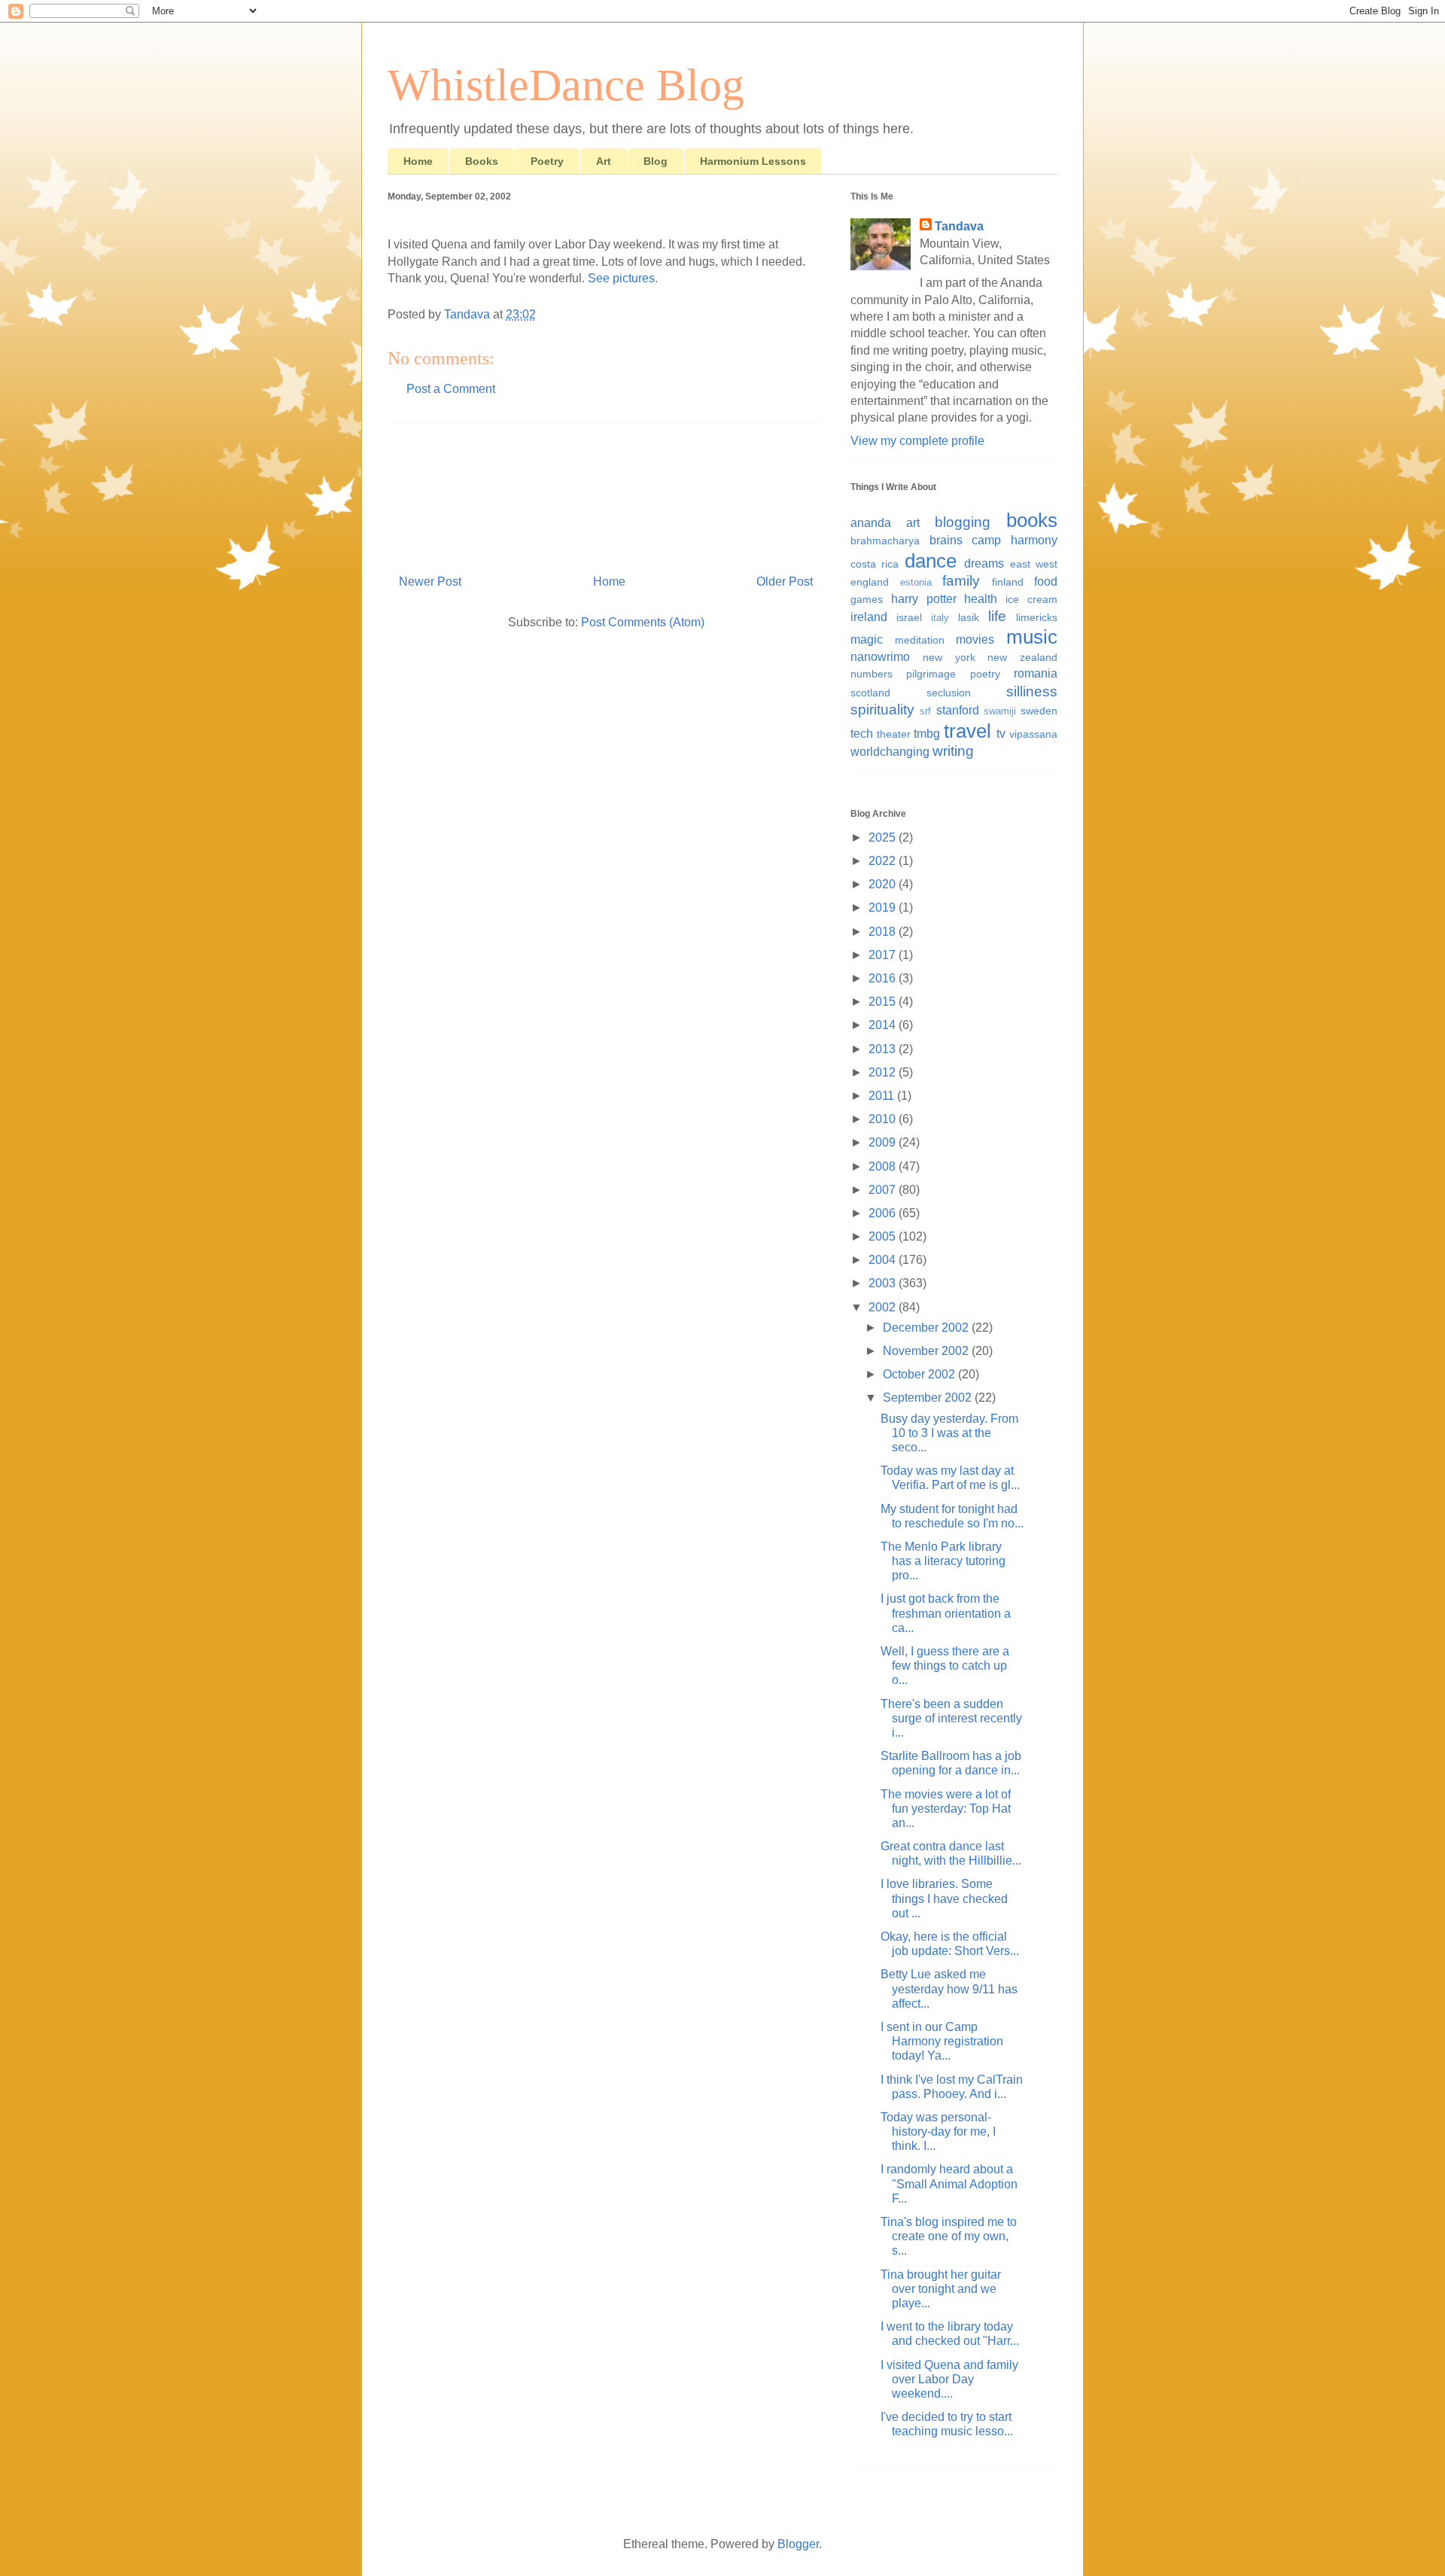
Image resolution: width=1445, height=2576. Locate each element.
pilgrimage (931, 674)
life (997, 616)
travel (967, 731)
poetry (985, 674)
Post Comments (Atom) (643, 622)
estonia (916, 582)
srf (925, 711)
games (867, 599)
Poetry (547, 161)
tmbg (927, 734)
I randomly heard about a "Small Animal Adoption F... (949, 2183)
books (1032, 520)
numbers (872, 674)
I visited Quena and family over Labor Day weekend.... (949, 2379)
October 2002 (920, 1374)
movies (975, 639)
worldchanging (890, 752)
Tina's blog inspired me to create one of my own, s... (949, 2236)
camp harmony (1015, 540)
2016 (884, 978)
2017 (884, 955)
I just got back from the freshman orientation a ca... (946, 1613)
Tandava (959, 226)
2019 (884, 907)
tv (1001, 734)
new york (949, 657)
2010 (884, 1119)
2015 (884, 1002)
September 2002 (929, 1398)
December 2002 (927, 1328)
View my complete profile (917, 441)
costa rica (875, 564)
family (961, 581)
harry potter (924, 599)
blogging (963, 522)
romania (1036, 673)
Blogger (798, 2544)
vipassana (1033, 734)
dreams (984, 563)
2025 (884, 837)
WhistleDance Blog (566, 85)
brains (946, 540)
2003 (884, 1283)
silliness (1032, 691)
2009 (884, 1142)
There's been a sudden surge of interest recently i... (951, 1718)
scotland (870, 693)
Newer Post (430, 582)
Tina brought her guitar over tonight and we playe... (941, 2289)
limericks (1037, 617)
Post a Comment (451, 389)
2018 (884, 932)
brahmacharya (885, 540)
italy (940, 618)
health (981, 599)
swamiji (1000, 711)
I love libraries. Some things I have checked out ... (944, 1898)
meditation (920, 640)
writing (953, 751)
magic (867, 639)
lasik (969, 617)
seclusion (949, 693)
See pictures (621, 278)
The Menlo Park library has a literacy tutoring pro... (943, 1561)
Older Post (785, 582)
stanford (958, 710)
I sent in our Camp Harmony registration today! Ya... (942, 2041)
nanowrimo (880, 657)
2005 (884, 1236)
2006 (884, 1213)
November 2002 (927, 1351)
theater (894, 734)
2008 (884, 1166)
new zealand (1022, 657)
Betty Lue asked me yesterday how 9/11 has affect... (949, 1988)
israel (909, 617)
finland (1008, 582)
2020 (884, 884)
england (870, 582)
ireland (869, 617)
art (913, 523)
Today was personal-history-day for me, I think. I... (938, 2131)
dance (931, 561)
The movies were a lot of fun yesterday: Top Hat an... (946, 1809)
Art (604, 161)
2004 (884, 1260)
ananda (871, 523)
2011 (883, 1096)
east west (1034, 564)
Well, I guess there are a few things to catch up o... (945, 1666)
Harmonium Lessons (753, 161)
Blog (656, 161)
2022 (884, 861)
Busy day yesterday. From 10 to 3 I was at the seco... (949, 1433)
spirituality (882, 709)
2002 (884, 1307)
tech (862, 734)
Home (418, 161)
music (1032, 637)
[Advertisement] (606, 493)
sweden (1039, 711)
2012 (884, 1072)
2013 (884, 1049)
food (1046, 582)
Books (482, 161)
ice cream (1031, 599)
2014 (884, 1025)
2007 (884, 1190)
